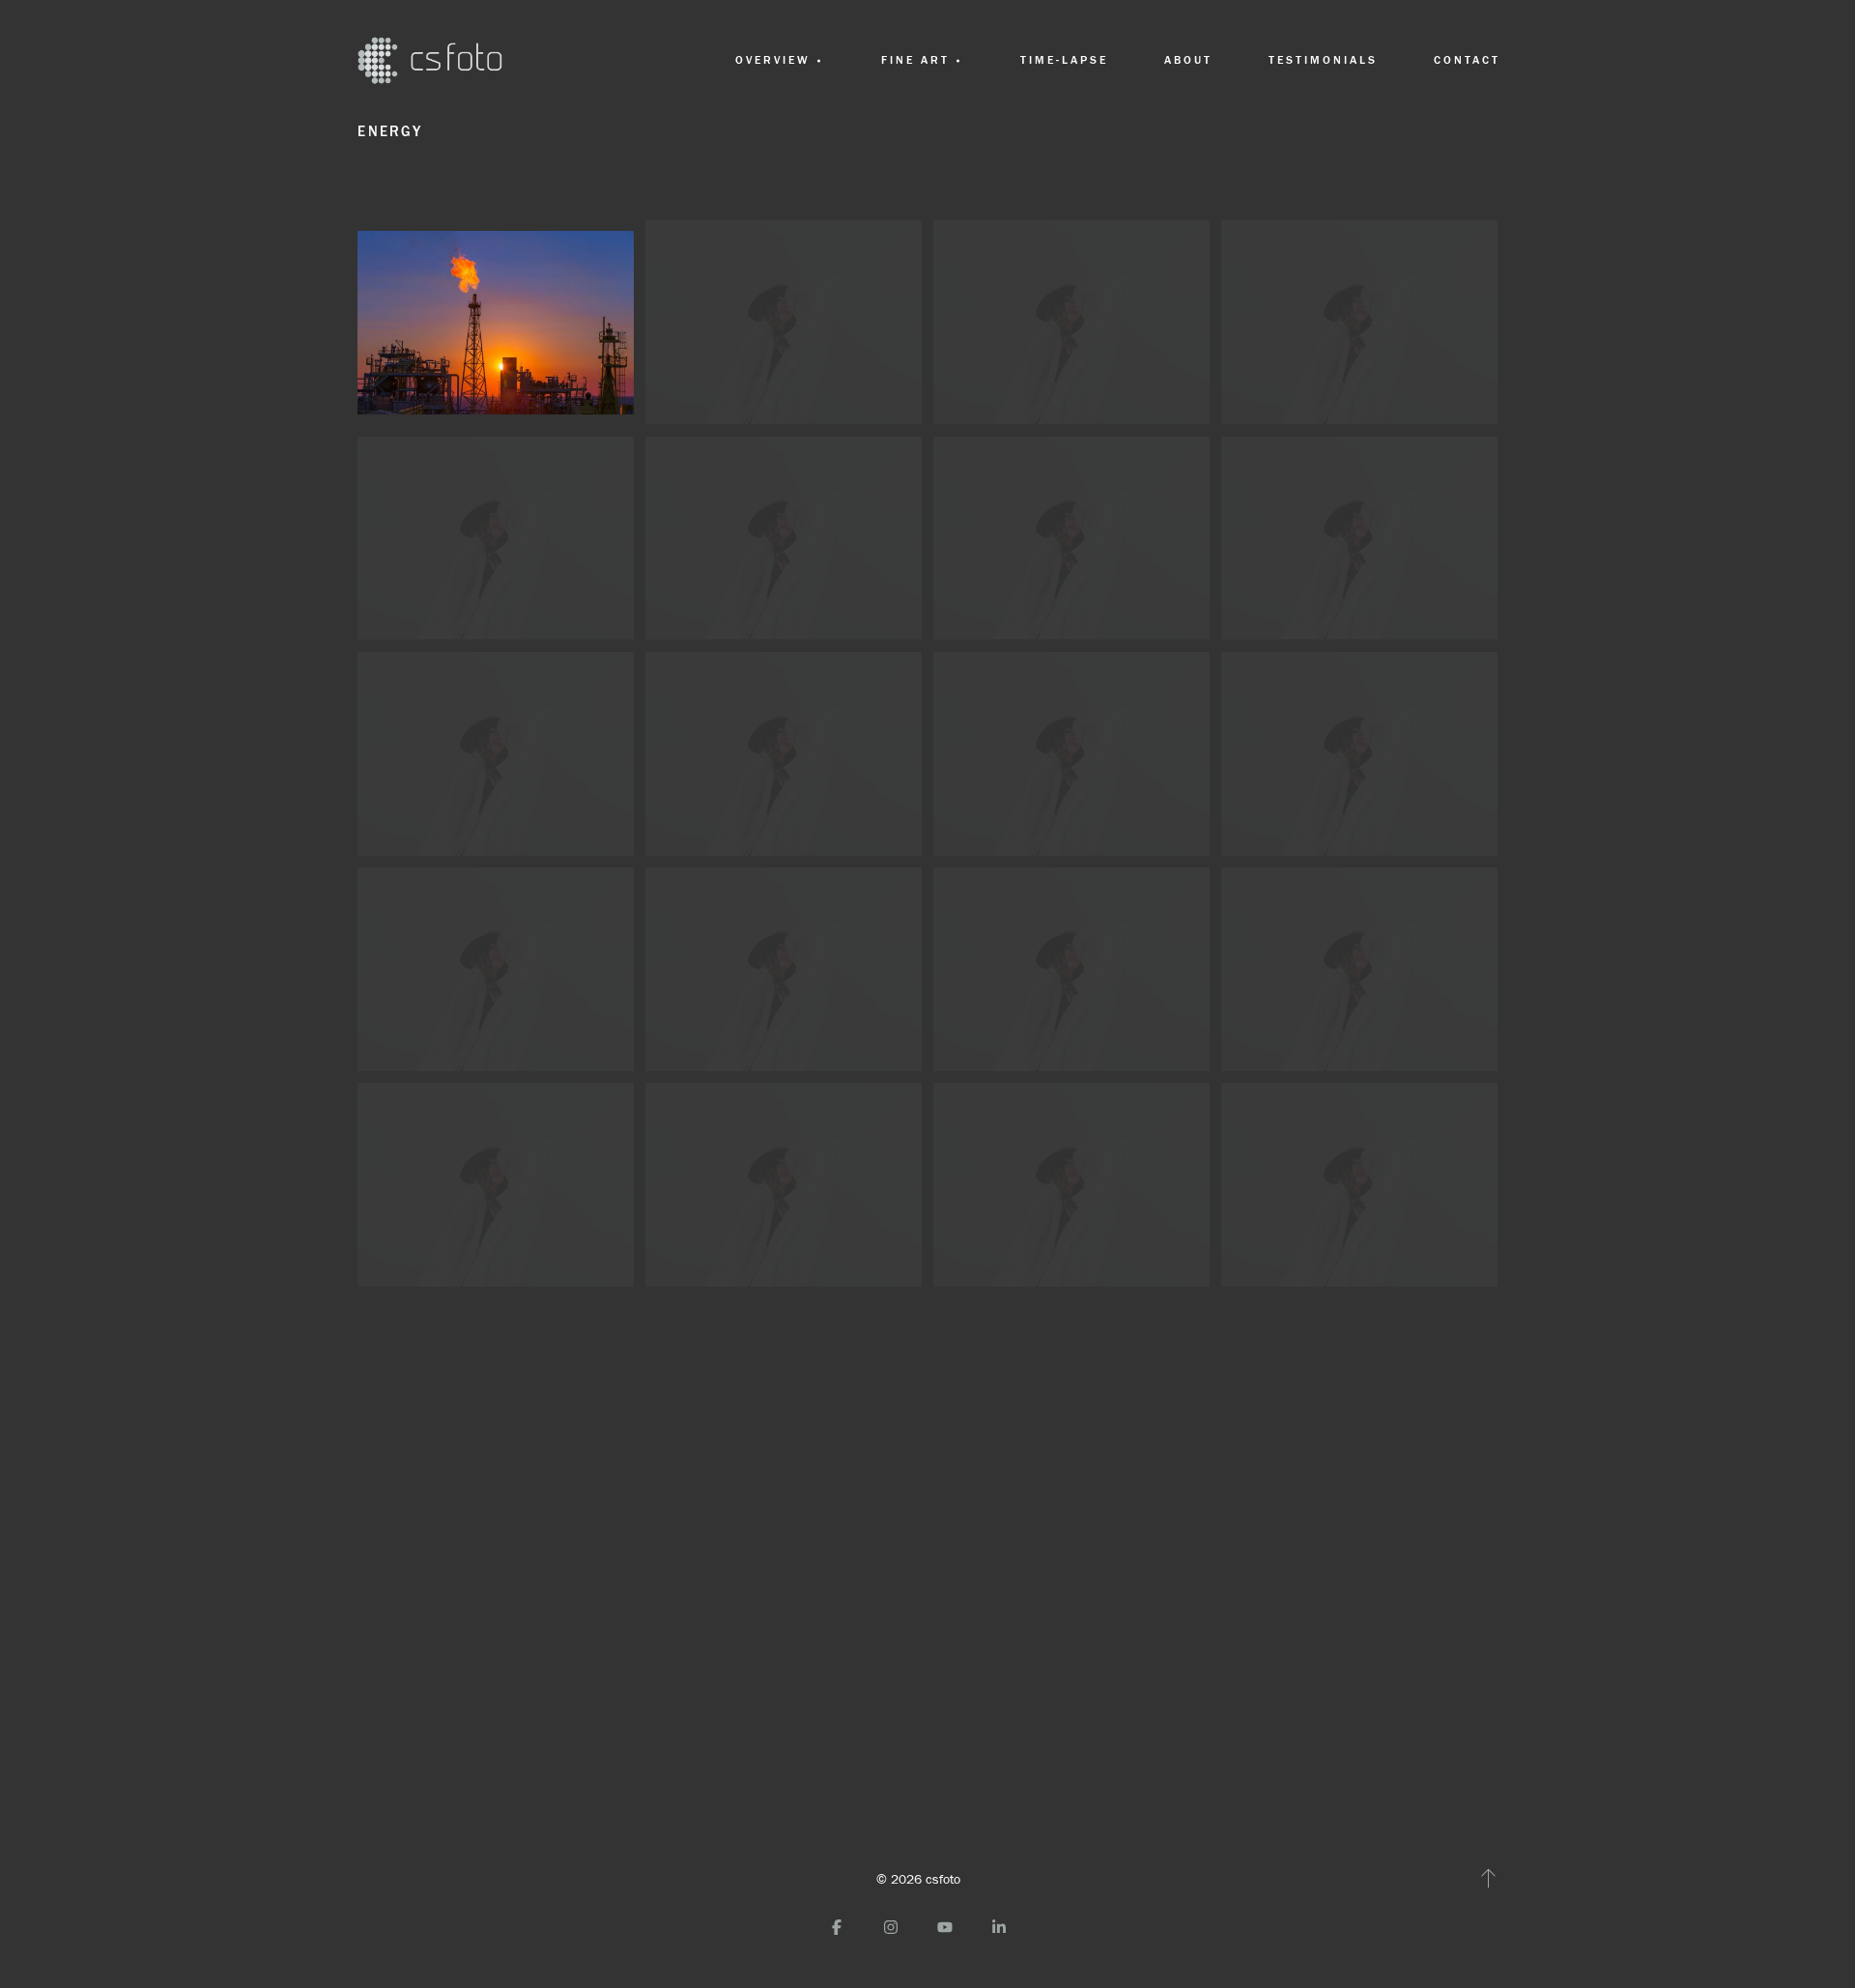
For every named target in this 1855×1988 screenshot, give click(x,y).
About (1188, 59)
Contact (1467, 59)
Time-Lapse (1064, 59)
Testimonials (1324, 59)
